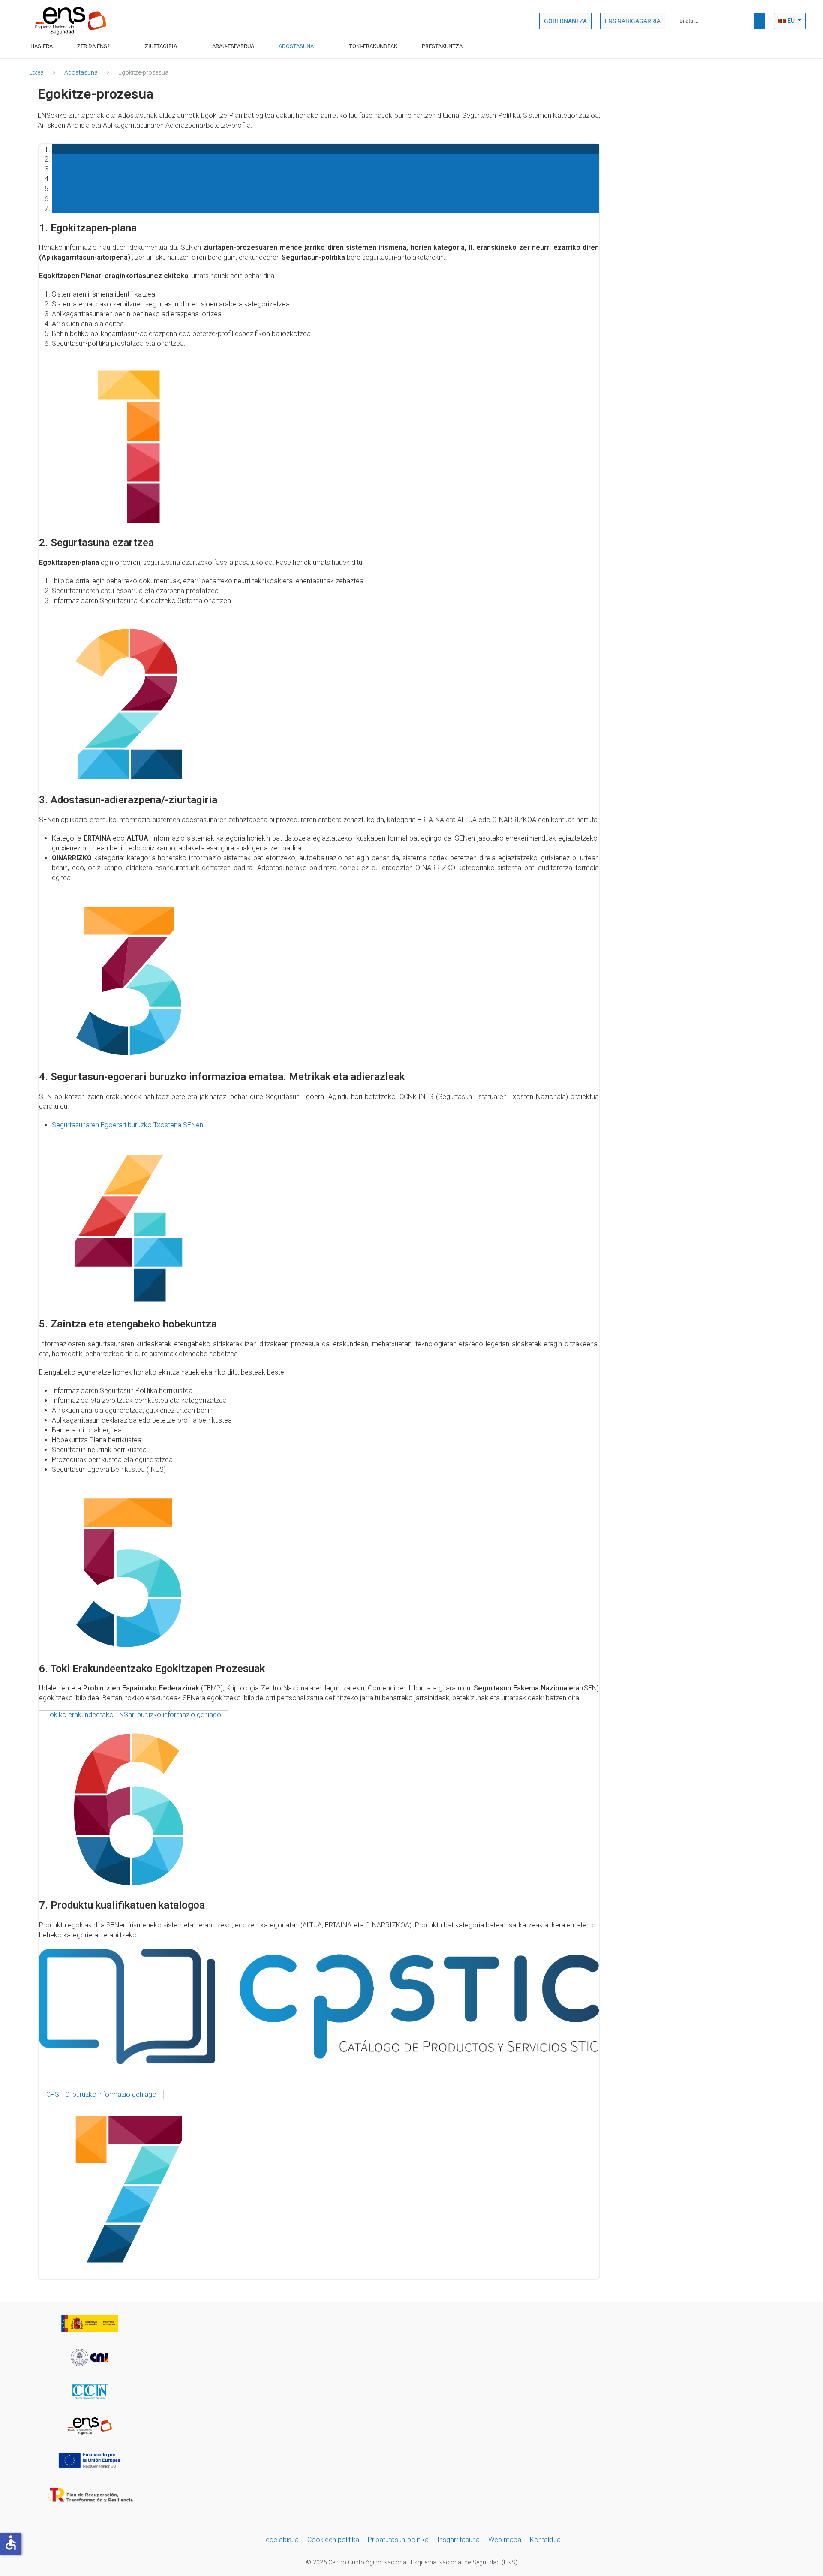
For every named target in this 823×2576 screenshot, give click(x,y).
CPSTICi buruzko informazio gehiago (101, 2094)
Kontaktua (545, 2540)
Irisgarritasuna (458, 2540)
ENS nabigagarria (633, 21)
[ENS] (71, 21)
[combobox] (714, 21)
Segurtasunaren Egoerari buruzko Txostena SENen (128, 1125)
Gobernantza (565, 21)
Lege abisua (281, 2540)
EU (791, 21)
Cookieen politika (333, 2540)
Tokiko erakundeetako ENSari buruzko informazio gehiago (134, 1715)
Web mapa (505, 2540)
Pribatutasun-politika (398, 2540)
